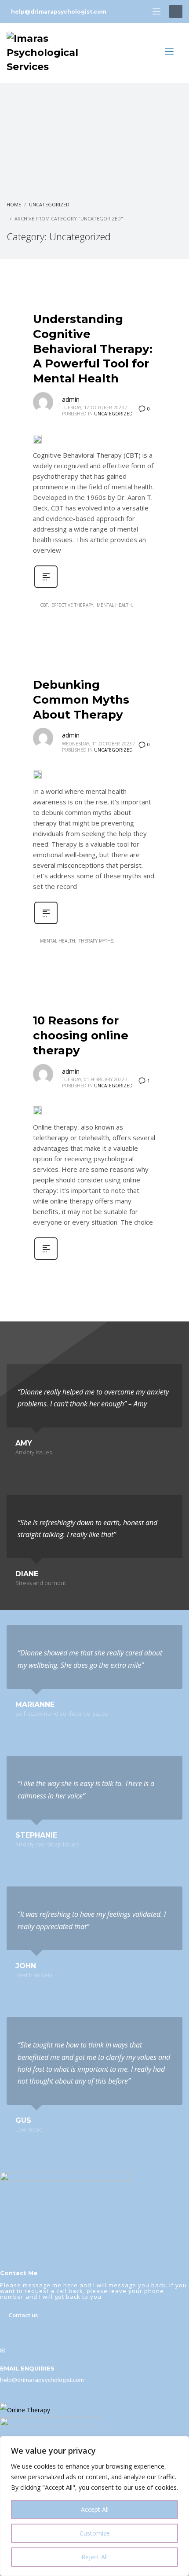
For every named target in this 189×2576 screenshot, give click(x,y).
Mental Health (114, 605)
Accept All (95, 2509)
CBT (44, 605)
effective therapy (72, 605)
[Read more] (46, 587)
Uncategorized (113, 414)
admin (71, 399)
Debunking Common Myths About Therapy (81, 700)
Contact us (23, 2315)
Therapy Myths (96, 941)
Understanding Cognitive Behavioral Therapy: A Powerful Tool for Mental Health (93, 349)
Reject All (94, 2557)
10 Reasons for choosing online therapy (81, 1035)
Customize (95, 2533)
